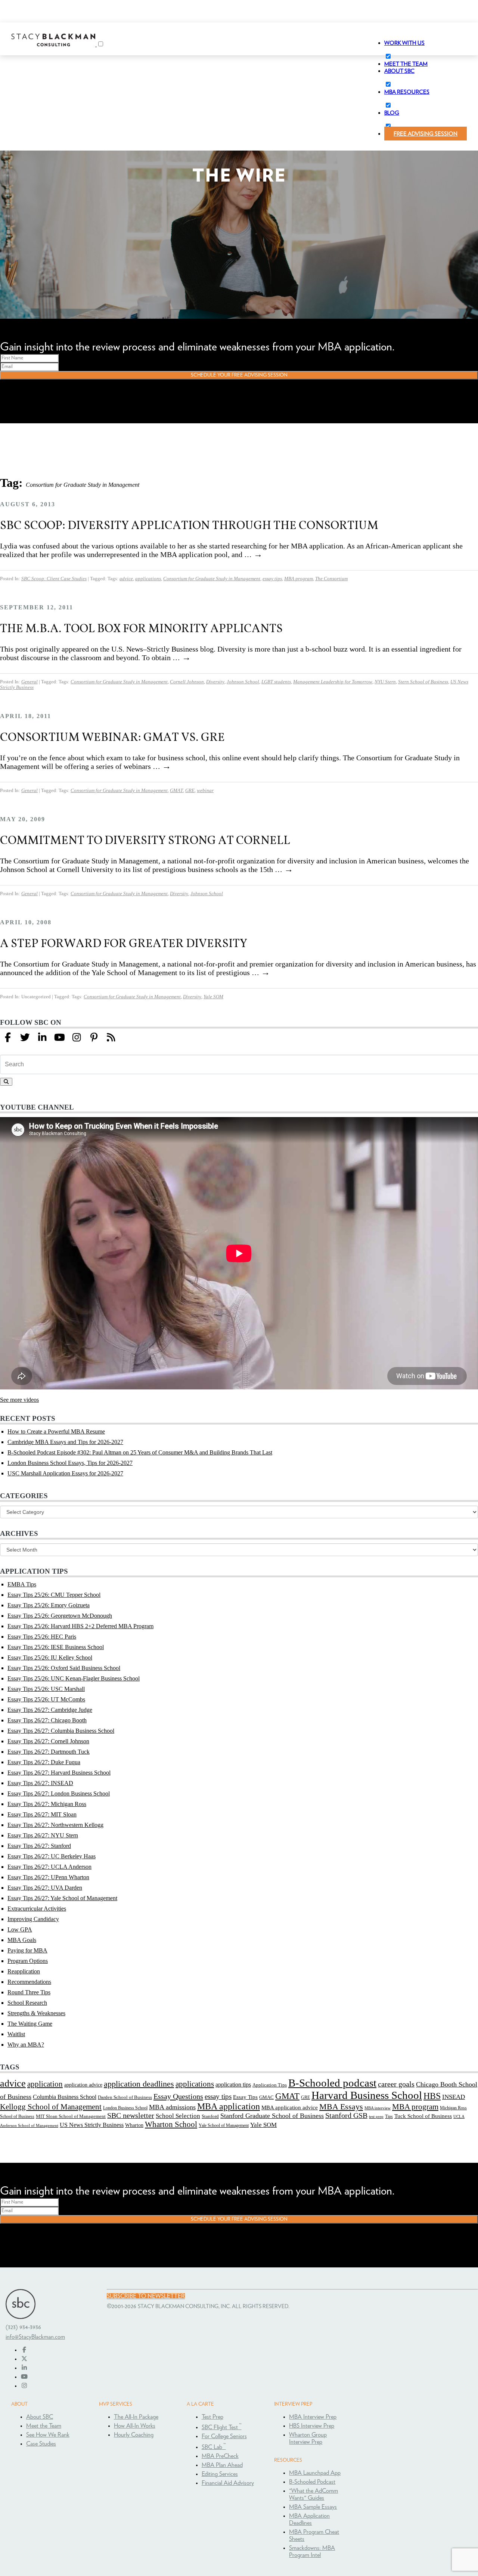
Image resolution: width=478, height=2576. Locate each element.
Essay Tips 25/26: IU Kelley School (50, 1657)
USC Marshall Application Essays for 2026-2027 (65, 1473)
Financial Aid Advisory (228, 2483)
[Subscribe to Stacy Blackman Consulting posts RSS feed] (111, 1038)
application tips (233, 2085)
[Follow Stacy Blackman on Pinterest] (94, 1038)
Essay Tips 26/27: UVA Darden (45, 1888)
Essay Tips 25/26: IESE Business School (56, 1647)
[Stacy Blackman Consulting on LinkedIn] (24, 2368)
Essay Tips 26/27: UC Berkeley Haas (52, 1856)
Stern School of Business (423, 682)
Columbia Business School (65, 2097)
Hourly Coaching (134, 2435)
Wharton (134, 2125)
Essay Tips (245, 2097)
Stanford (210, 2116)
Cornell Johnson (187, 682)
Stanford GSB (346, 2116)
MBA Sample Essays (313, 2507)
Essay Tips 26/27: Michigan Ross (47, 1804)
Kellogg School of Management (51, 2107)
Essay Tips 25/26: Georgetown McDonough (60, 1616)
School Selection (178, 2116)
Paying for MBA (27, 1950)
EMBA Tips (22, 1584)
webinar (205, 791)
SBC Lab (214, 2447)
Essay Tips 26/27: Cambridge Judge (50, 1710)
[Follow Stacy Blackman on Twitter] (25, 1038)
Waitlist (16, 2034)
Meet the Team (44, 2426)
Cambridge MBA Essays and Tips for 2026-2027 (65, 1442)
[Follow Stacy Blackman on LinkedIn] (42, 1038)
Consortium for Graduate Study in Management (212, 579)
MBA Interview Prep (313, 2417)
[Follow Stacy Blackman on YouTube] (59, 1038)
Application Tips (270, 2085)
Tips (389, 2116)
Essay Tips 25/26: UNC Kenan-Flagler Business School (74, 1678)
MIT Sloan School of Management (71, 2116)
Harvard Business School (367, 2095)
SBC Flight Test (222, 2427)
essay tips (272, 579)
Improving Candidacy (33, 1919)
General (30, 682)
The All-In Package (136, 2417)
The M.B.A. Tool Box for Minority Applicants (141, 628)
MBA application (229, 2106)
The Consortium (331, 579)
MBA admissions (172, 2107)
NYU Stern (385, 682)
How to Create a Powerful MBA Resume (56, 1431)
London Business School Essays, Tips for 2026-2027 (70, 1463)
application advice (83, 2085)
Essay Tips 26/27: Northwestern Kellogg (55, 1825)
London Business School (125, 2108)
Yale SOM (213, 997)
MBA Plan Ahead (222, 2465)
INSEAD (454, 2097)
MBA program (299, 579)
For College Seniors (224, 2436)
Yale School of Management (224, 2125)
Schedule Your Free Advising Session (239, 375)
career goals (396, 2084)
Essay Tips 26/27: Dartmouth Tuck (49, 1752)
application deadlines (139, 2084)
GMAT (176, 791)
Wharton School (171, 2124)
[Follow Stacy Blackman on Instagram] (77, 1038)
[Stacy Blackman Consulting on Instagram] (24, 2386)
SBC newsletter (131, 2116)
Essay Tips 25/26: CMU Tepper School (54, 1595)
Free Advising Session (426, 134)
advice (126, 579)
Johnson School (243, 682)
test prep (376, 2117)
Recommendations (29, 1982)
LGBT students (276, 682)
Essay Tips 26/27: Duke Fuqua (44, 1762)
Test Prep (212, 2417)
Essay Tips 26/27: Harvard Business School (59, 1773)
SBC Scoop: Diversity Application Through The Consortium (189, 525)
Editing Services (220, 2474)
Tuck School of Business (423, 2116)
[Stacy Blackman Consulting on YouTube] (24, 2377)
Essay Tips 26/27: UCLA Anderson (49, 1867)
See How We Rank (48, 2435)
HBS (432, 2096)
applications (148, 579)
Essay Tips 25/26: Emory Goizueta (49, 1605)
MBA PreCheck (220, 2456)
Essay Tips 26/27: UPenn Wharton (48, 1877)
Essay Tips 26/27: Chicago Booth (47, 1720)
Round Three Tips (29, 1992)
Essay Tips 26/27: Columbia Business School (61, 1731)
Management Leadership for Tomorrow (333, 682)
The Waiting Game (30, 2024)
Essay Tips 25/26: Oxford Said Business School (64, 1668)
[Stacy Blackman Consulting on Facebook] (8, 1038)
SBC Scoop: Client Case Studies (54, 579)
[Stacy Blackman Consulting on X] (24, 2359)
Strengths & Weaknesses (36, 2013)
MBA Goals (22, 1940)
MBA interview (378, 2108)
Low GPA (20, 1929)
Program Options (28, 1961)
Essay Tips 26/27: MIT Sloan (42, 1814)
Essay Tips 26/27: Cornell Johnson (48, 1741)
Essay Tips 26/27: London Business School (59, 1793)
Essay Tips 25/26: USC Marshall (46, 1689)
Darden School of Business (125, 2097)
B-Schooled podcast (332, 2083)
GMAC (266, 2097)
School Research (27, 2003)
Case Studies (41, 2444)
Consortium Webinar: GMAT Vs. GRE (112, 737)
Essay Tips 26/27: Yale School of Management (62, 1898)
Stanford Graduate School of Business (272, 2116)
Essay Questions (178, 2096)
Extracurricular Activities (37, 1909)
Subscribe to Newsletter (146, 2296)
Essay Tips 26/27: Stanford (39, 1846)
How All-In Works (135, 2426)
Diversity (215, 682)
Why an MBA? (26, 2045)
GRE (190, 791)
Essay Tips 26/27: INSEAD (40, 1783)
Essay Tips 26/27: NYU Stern (43, 1835)
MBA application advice (290, 2108)
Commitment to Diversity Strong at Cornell (145, 840)
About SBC (40, 2417)
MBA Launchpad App (315, 2473)
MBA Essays (341, 2107)
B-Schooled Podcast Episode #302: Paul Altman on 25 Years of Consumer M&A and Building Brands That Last (140, 1452)
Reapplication (24, 1971)
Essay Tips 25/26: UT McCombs (46, 1699)
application (45, 2084)
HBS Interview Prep (312, 2426)
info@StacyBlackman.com (35, 2337)
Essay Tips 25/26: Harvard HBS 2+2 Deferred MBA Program (80, 1626)
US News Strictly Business (92, 2125)
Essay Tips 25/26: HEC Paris (42, 1637)
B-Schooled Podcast (312, 2482)
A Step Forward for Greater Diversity (124, 943)
